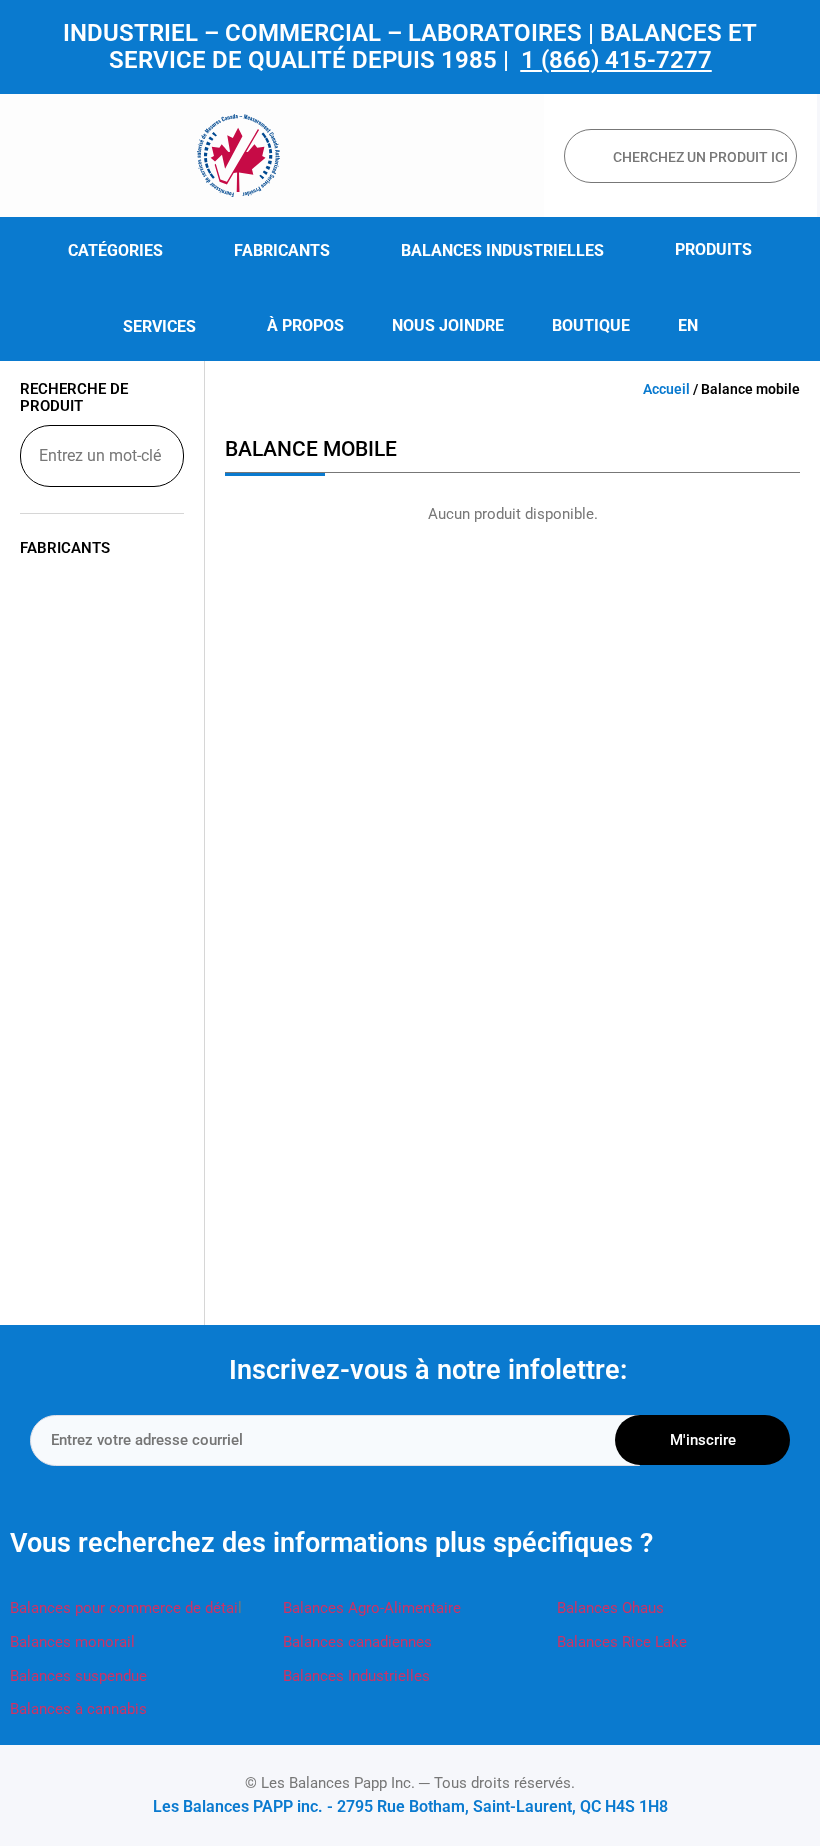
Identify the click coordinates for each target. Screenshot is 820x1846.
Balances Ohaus (610, 1608)
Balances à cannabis (78, 1709)
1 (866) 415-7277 (616, 60)
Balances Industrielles (356, 1676)
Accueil (666, 389)
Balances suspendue (78, 1676)
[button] (127, 251)
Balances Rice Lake (622, 1642)
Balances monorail (72, 1642)
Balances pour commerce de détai (124, 1608)
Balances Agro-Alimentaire (372, 1608)
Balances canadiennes (357, 1642)
